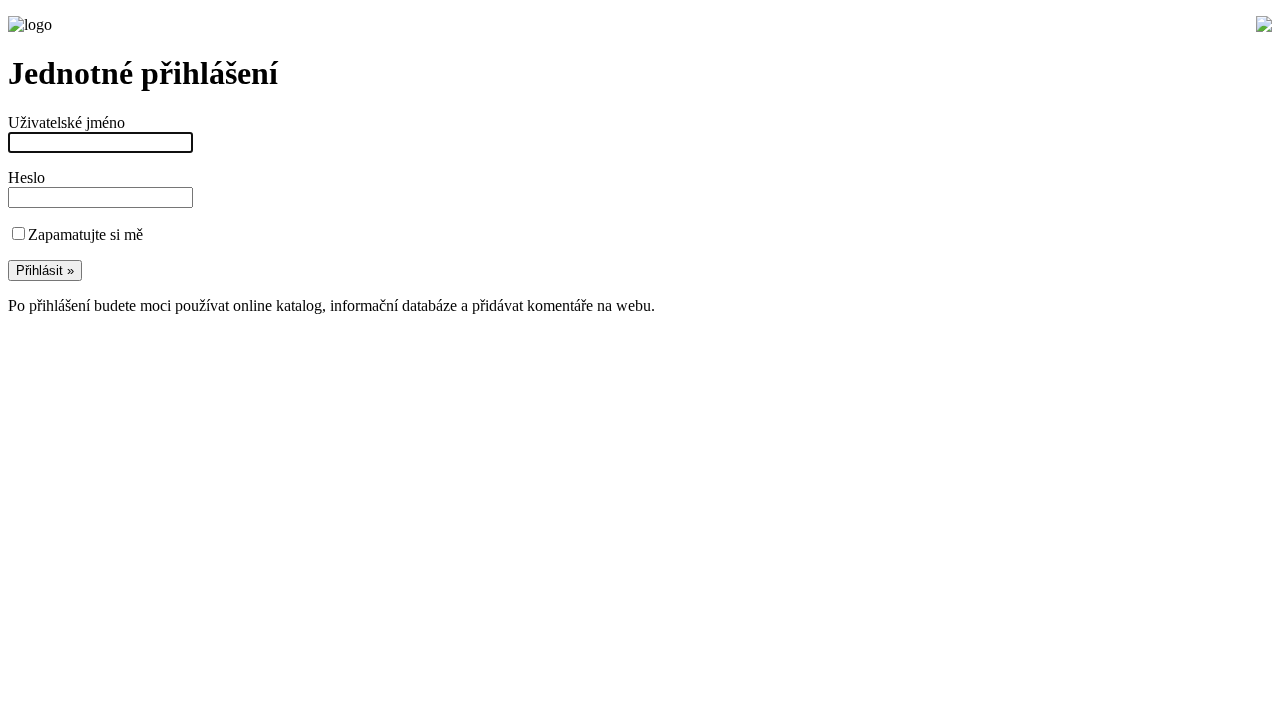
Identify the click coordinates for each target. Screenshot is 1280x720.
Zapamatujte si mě (85, 234)
